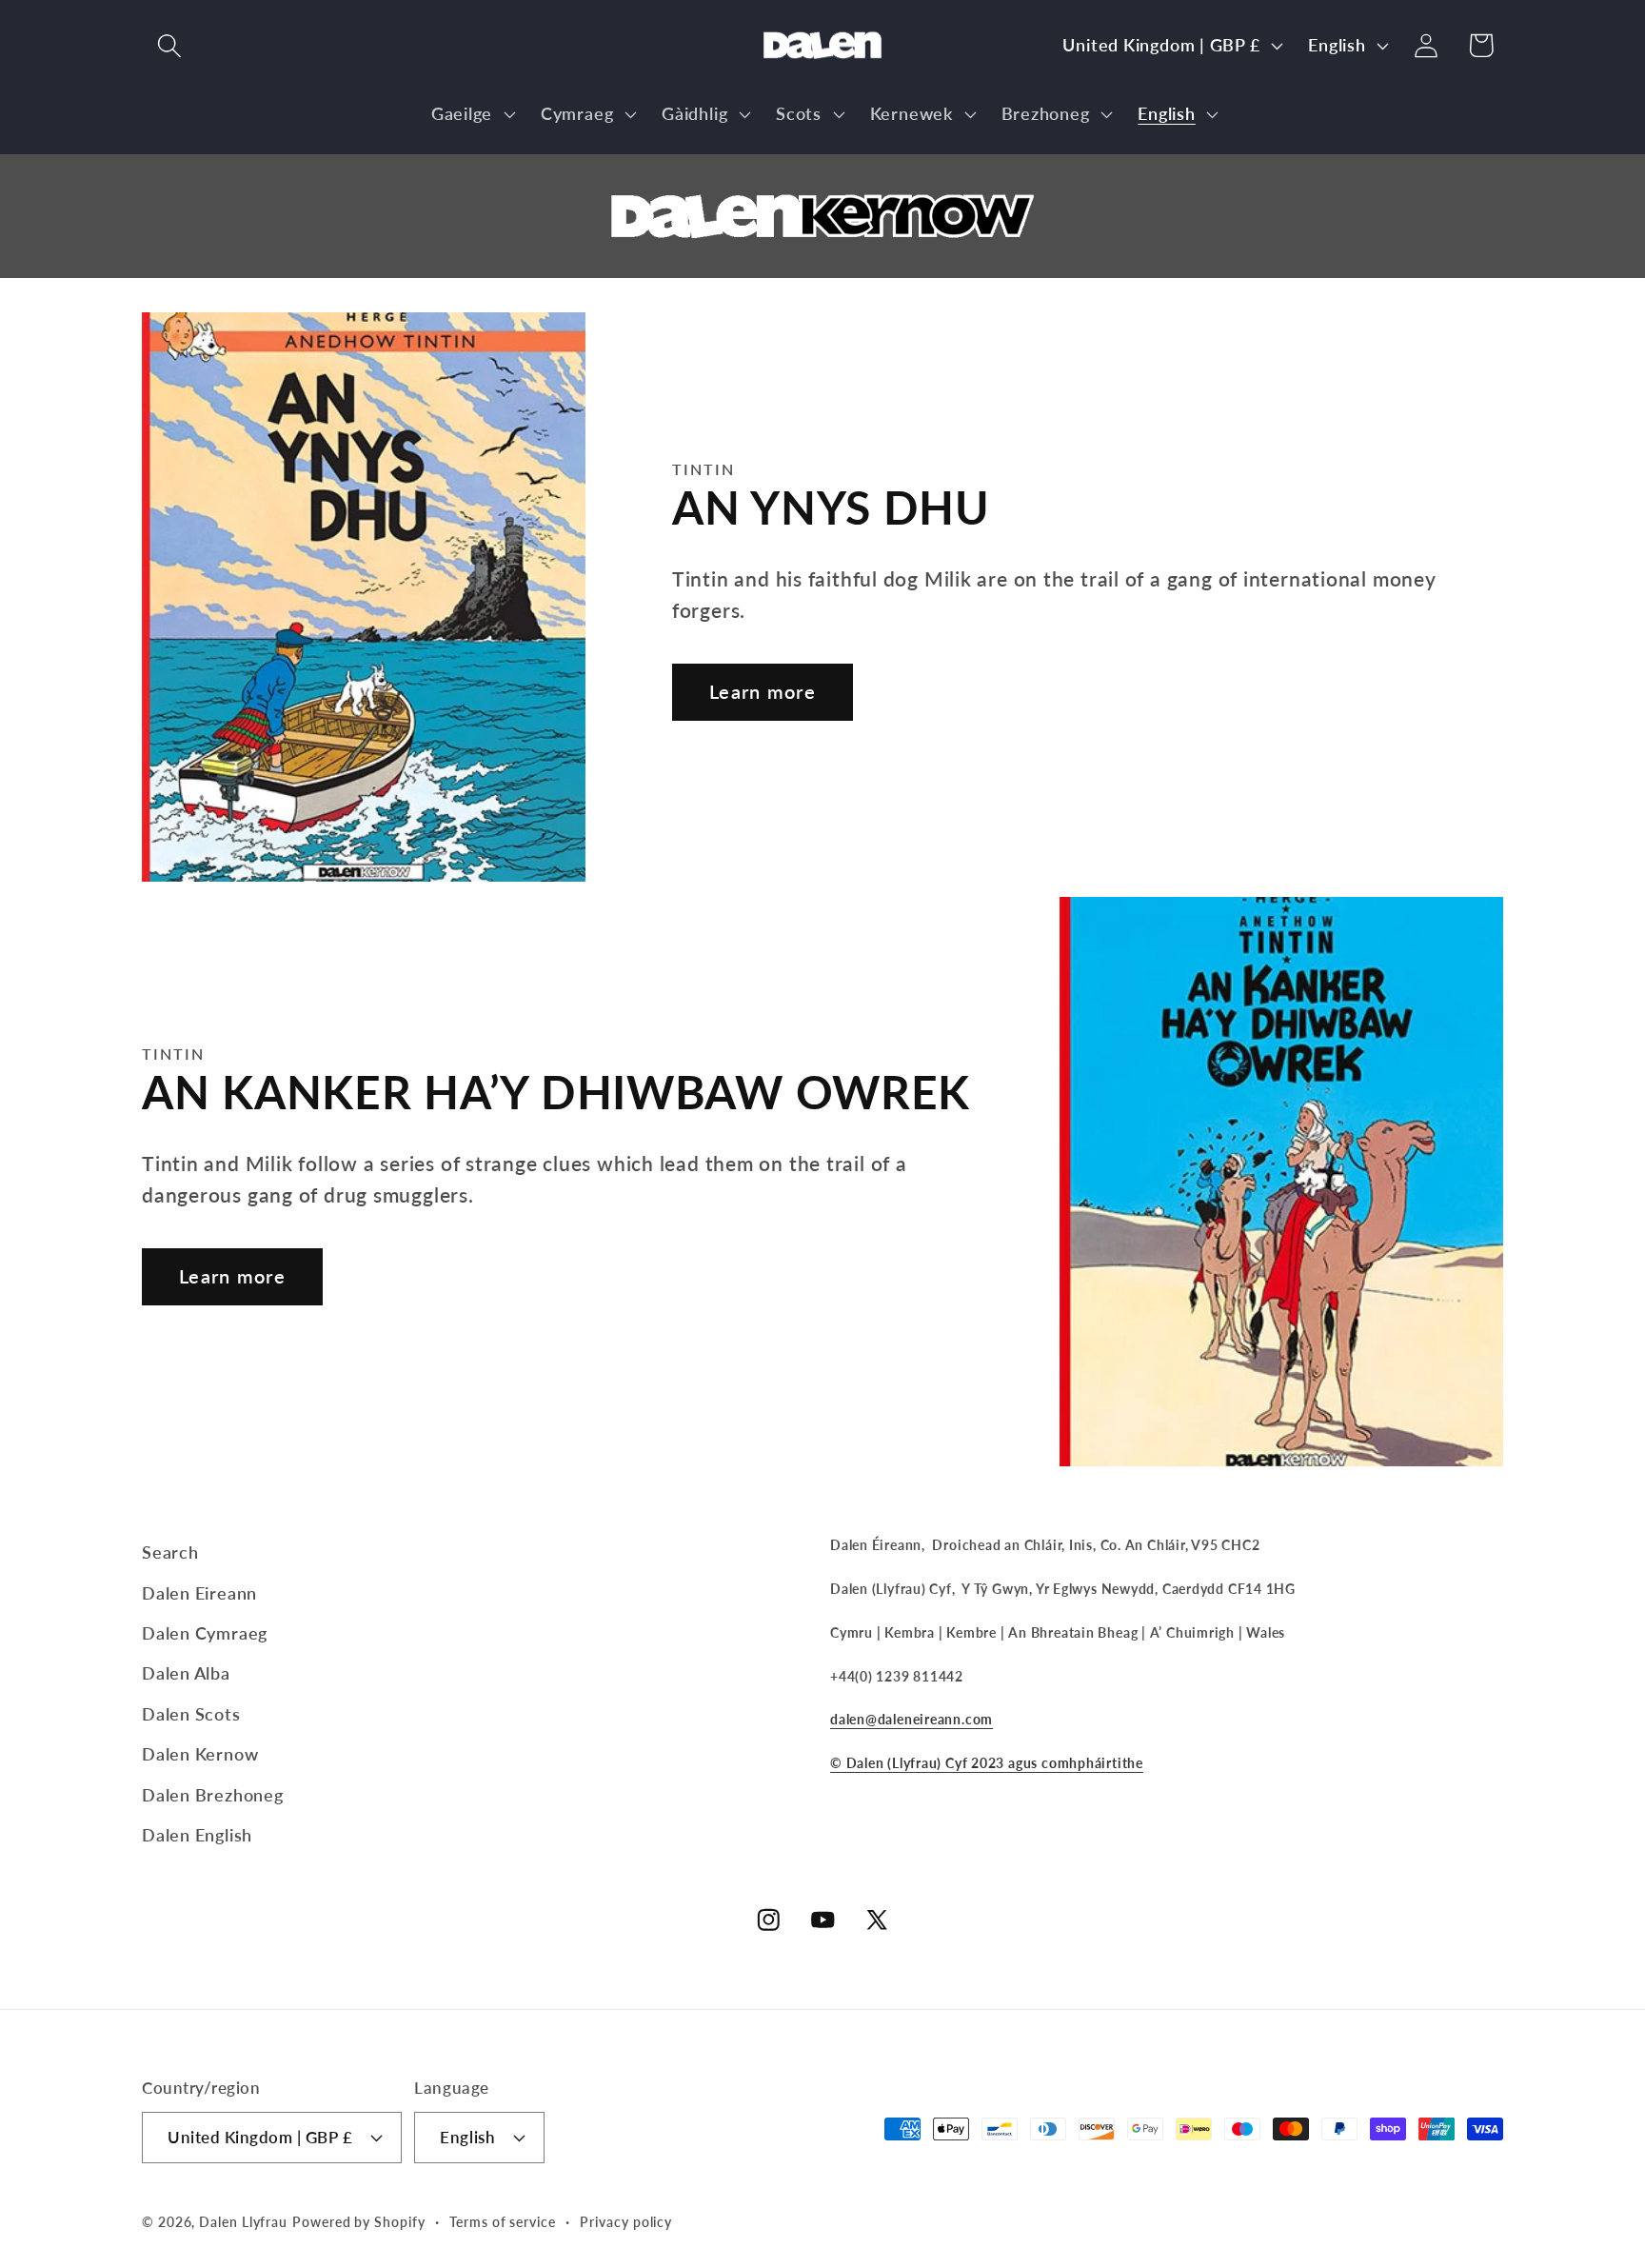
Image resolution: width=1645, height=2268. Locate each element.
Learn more (763, 692)
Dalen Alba (186, 1673)
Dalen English (197, 1835)
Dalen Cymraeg (205, 1633)
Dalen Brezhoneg (213, 1795)
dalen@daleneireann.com (912, 1719)
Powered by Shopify (358, 2222)
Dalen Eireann (199, 1593)
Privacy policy (626, 2222)
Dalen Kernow (200, 1754)
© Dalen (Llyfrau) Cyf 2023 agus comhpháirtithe (987, 1763)
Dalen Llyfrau (243, 2222)
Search (170, 1552)
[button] (169, 45)
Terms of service (503, 2222)
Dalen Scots (191, 1714)
